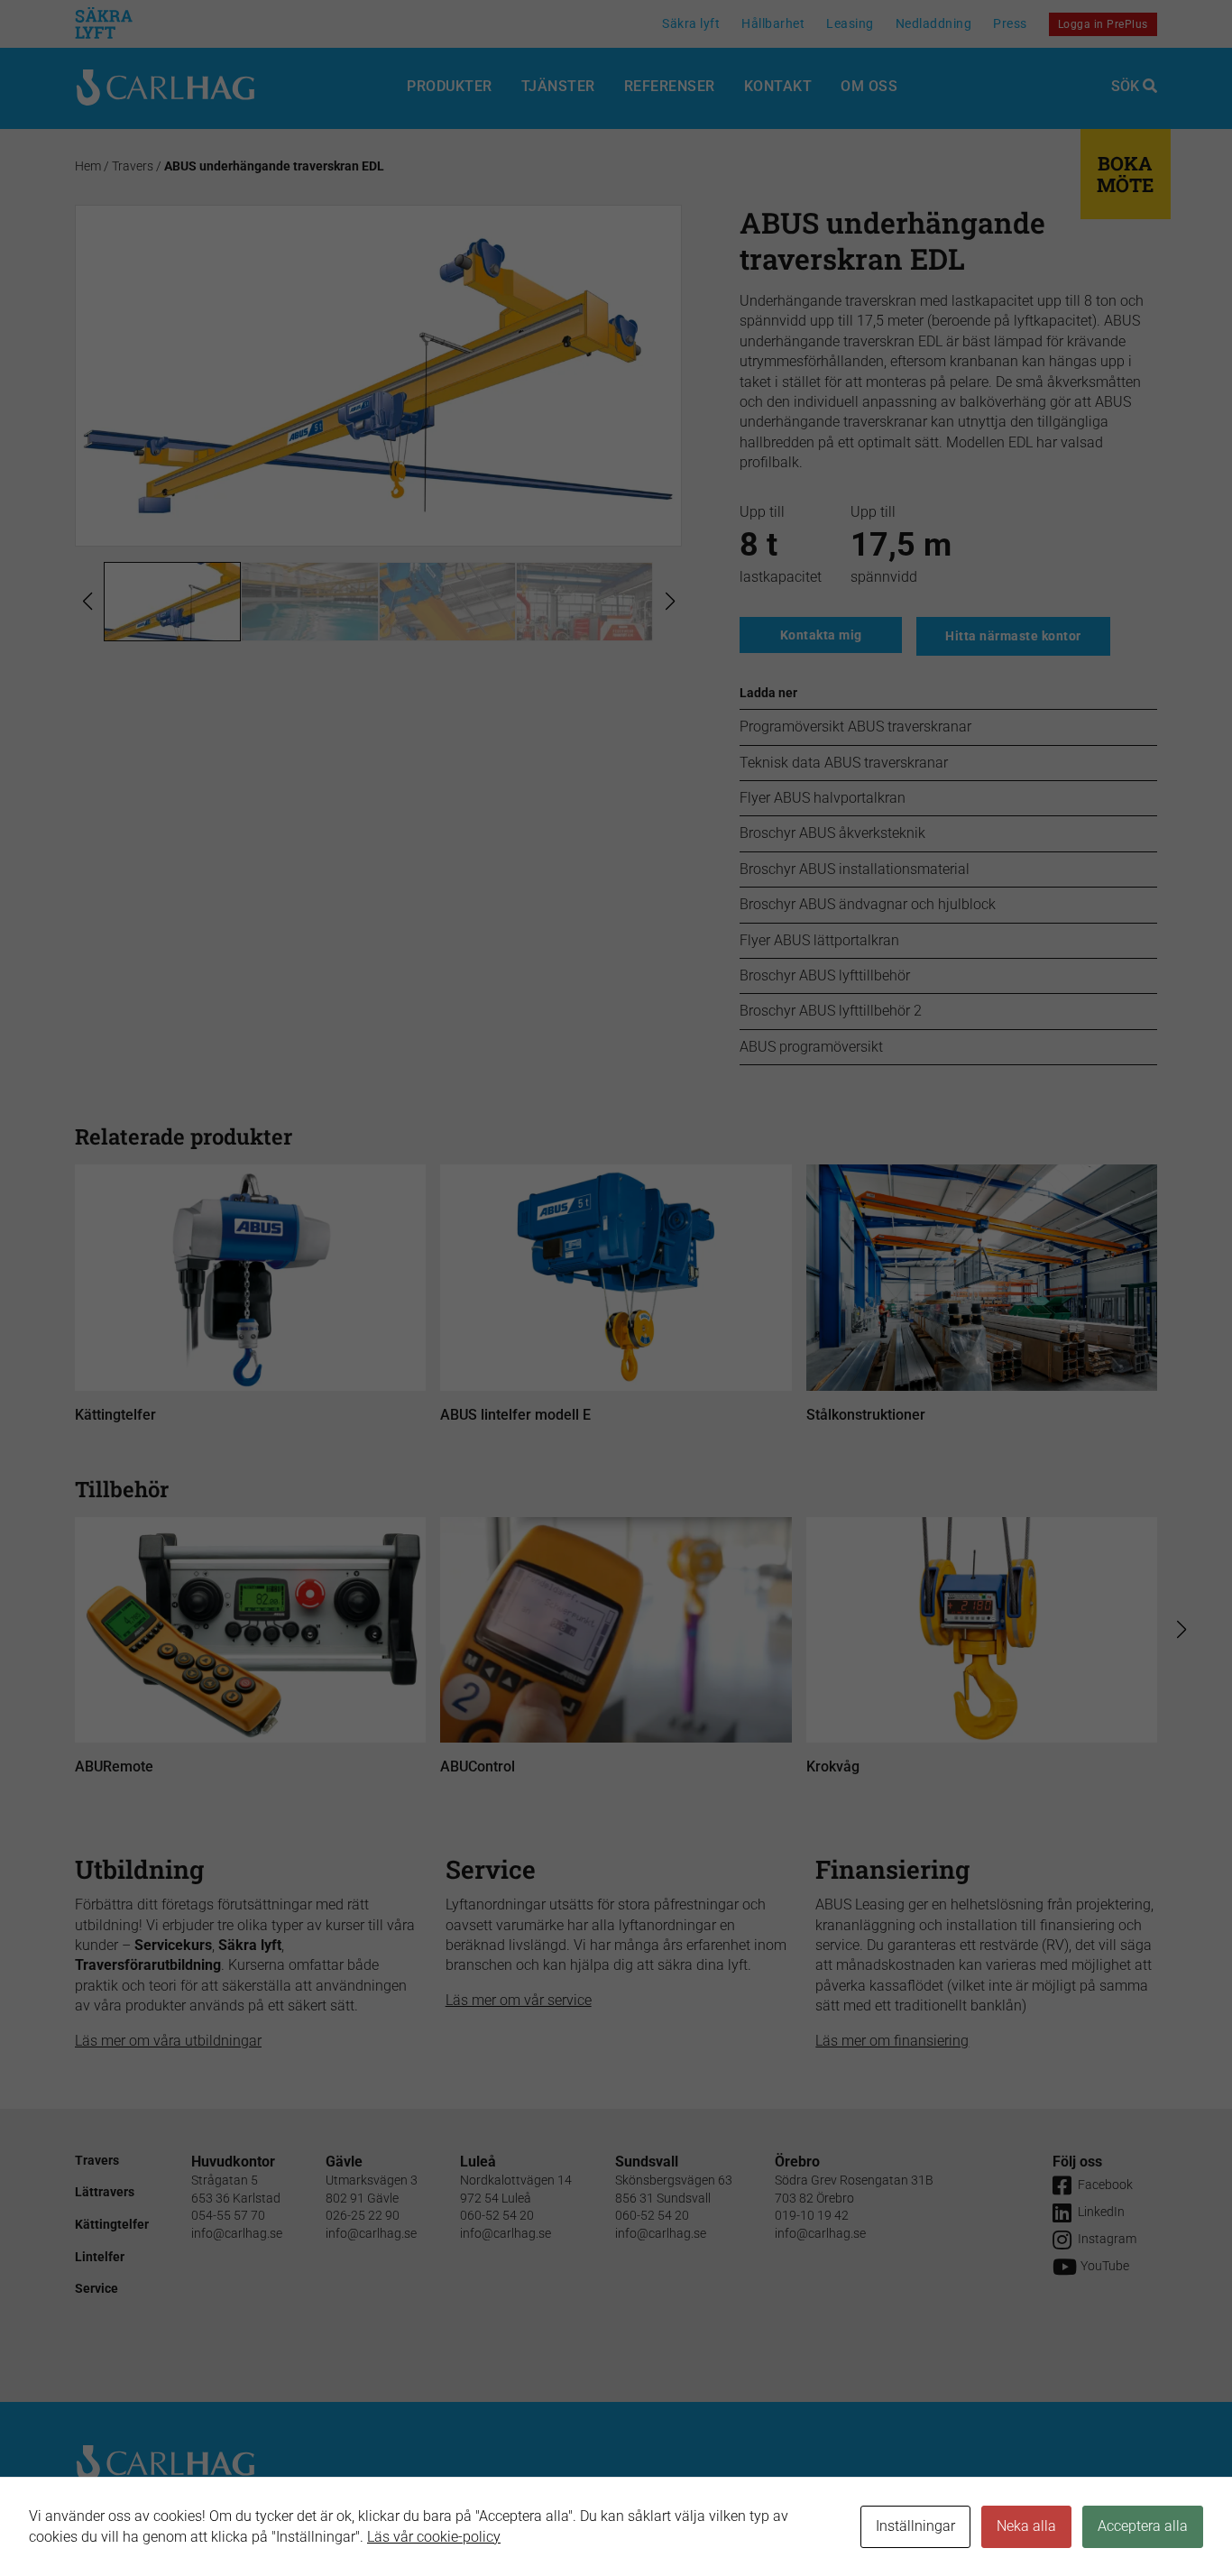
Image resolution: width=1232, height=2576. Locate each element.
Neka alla (1026, 2526)
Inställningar (915, 2526)
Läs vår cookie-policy (434, 2537)
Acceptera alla (1143, 2526)
